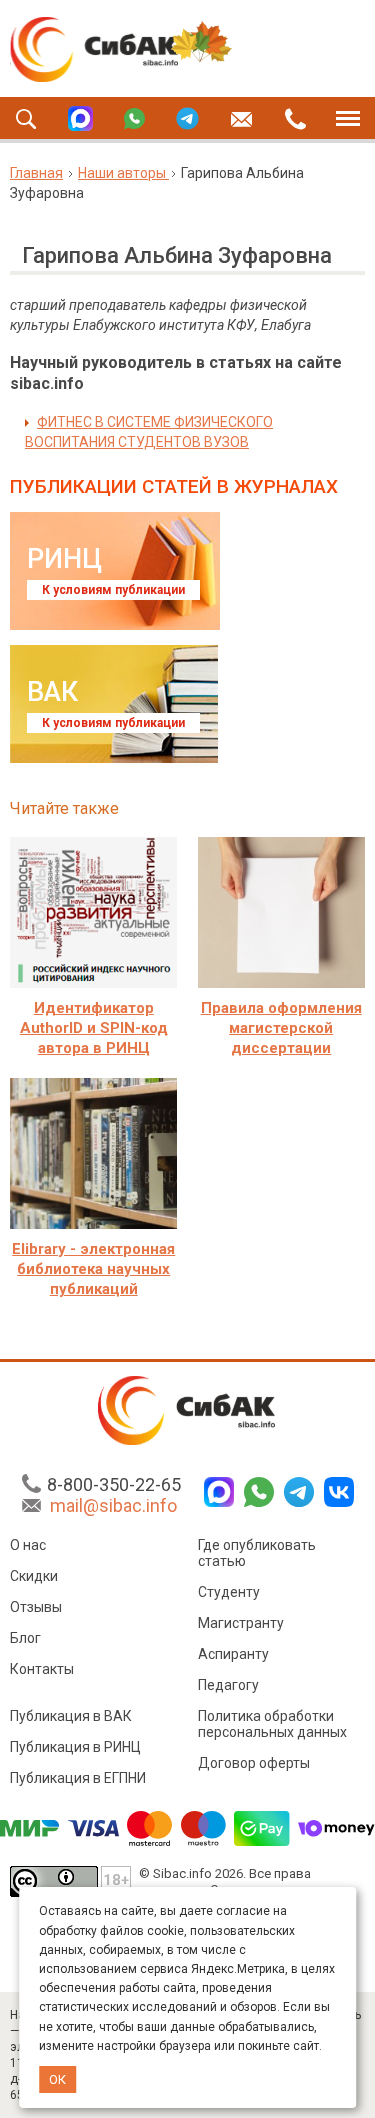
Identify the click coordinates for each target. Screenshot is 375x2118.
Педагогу (228, 1685)
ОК (57, 2079)
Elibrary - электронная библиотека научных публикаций (93, 1269)
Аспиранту (233, 1654)
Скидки (34, 1576)
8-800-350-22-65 (114, 1484)
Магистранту (241, 1623)
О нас (28, 1545)
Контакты (42, 1669)
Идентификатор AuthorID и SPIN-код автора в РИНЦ (94, 1028)
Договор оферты (254, 1763)
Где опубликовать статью (257, 1553)
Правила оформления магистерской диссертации (281, 1028)
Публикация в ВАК (71, 1716)
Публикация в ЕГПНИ (78, 1778)
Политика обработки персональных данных (272, 1724)
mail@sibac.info (113, 1505)
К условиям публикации (113, 590)
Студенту (229, 1592)
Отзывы (36, 1607)
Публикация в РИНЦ (75, 1747)
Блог (25, 1638)
